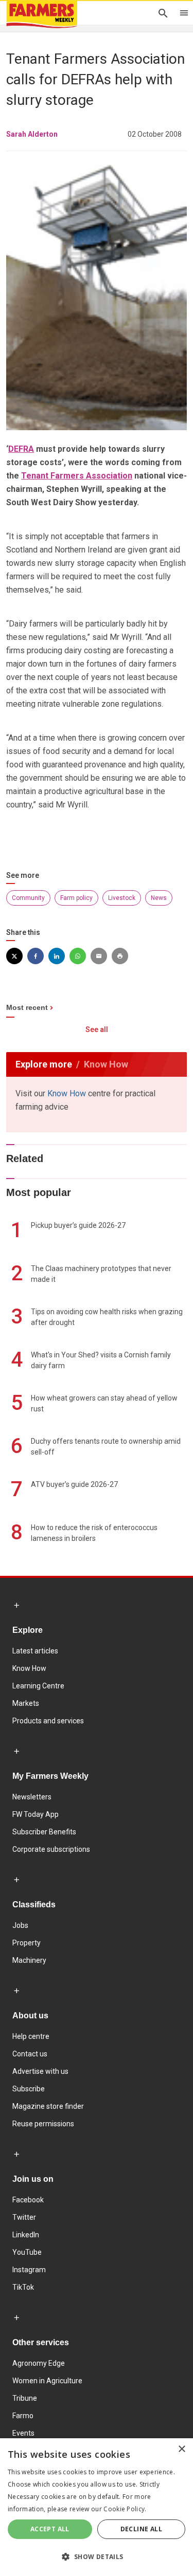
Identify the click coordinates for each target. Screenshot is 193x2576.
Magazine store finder (48, 2106)
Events (23, 2433)
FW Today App (36, 1814)
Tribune (25, 2398)
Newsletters (32, 1797)
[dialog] (97, 2507)
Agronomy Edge (39, 2363)
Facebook (28, 2200)
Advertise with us (40, 2071)
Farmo (23, 2416)
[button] (97, 2557)
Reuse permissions (43, 2124)
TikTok (23, 2287)
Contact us (30, 2054)
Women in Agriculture (47, 2381)
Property (27, 1943)
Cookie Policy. (125, 2509)
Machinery (29, 1960)
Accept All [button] (50, 2529)
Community (28, 898)
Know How (67, 1093)
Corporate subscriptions (51, 1849)
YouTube (27, 2252)
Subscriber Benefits (44, 1832)
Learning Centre (38, 1686)
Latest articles (35, 1651)
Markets (26, 1703)
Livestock (122, 898)
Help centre (31, 2036)
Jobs (20, 1925)
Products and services (48, 1721)
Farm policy (76, 898)
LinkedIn (26, 2235)
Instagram (29, 2270)
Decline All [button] (141, 2529)
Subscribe (29, 2089)
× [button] (181, 2449)
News (159, 898)
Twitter (24, 2217)
